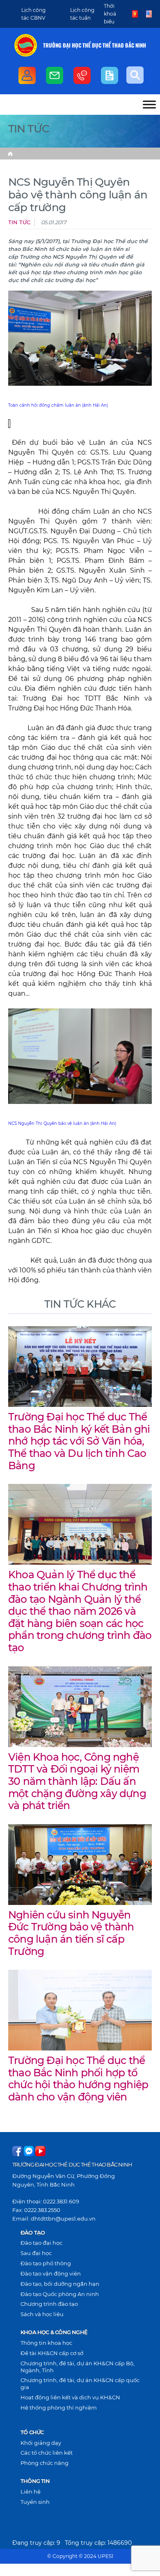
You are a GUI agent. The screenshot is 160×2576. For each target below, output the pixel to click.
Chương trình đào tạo (49, 2304)
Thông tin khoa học (46, 2343)
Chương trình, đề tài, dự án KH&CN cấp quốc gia (80, 2384)
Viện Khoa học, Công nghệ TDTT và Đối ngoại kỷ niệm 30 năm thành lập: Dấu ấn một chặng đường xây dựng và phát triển (77, 1781)
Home (10, 154)
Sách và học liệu (42, 2314)
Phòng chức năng (45, 2463)
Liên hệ (31, 2492)
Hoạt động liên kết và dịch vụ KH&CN (70, 2397)
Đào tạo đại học (41, 2243)
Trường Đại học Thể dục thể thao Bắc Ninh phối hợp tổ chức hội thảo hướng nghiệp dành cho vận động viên (78, 2079)
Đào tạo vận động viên (51, 2273)
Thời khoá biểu (110, 14)
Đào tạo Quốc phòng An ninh (60, 2294)
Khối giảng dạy (41, 2443)
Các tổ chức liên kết (47, 2453)
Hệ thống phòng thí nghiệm (59, 2408)
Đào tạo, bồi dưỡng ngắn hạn (60, 2284)
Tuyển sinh (35, 2502)
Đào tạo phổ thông (46, 2263)
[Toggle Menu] (149, 104)
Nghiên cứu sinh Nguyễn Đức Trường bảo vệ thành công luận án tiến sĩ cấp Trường (71, 1933)
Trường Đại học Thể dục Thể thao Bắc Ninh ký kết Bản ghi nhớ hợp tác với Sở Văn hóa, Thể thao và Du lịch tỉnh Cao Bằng (79, 1441)
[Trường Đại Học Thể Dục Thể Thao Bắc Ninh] (26, 45)
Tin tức (19, 222)
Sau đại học (36, 2253)
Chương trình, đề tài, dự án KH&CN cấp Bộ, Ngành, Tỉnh (78, 2367)
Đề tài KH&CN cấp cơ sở (52, 2353)
